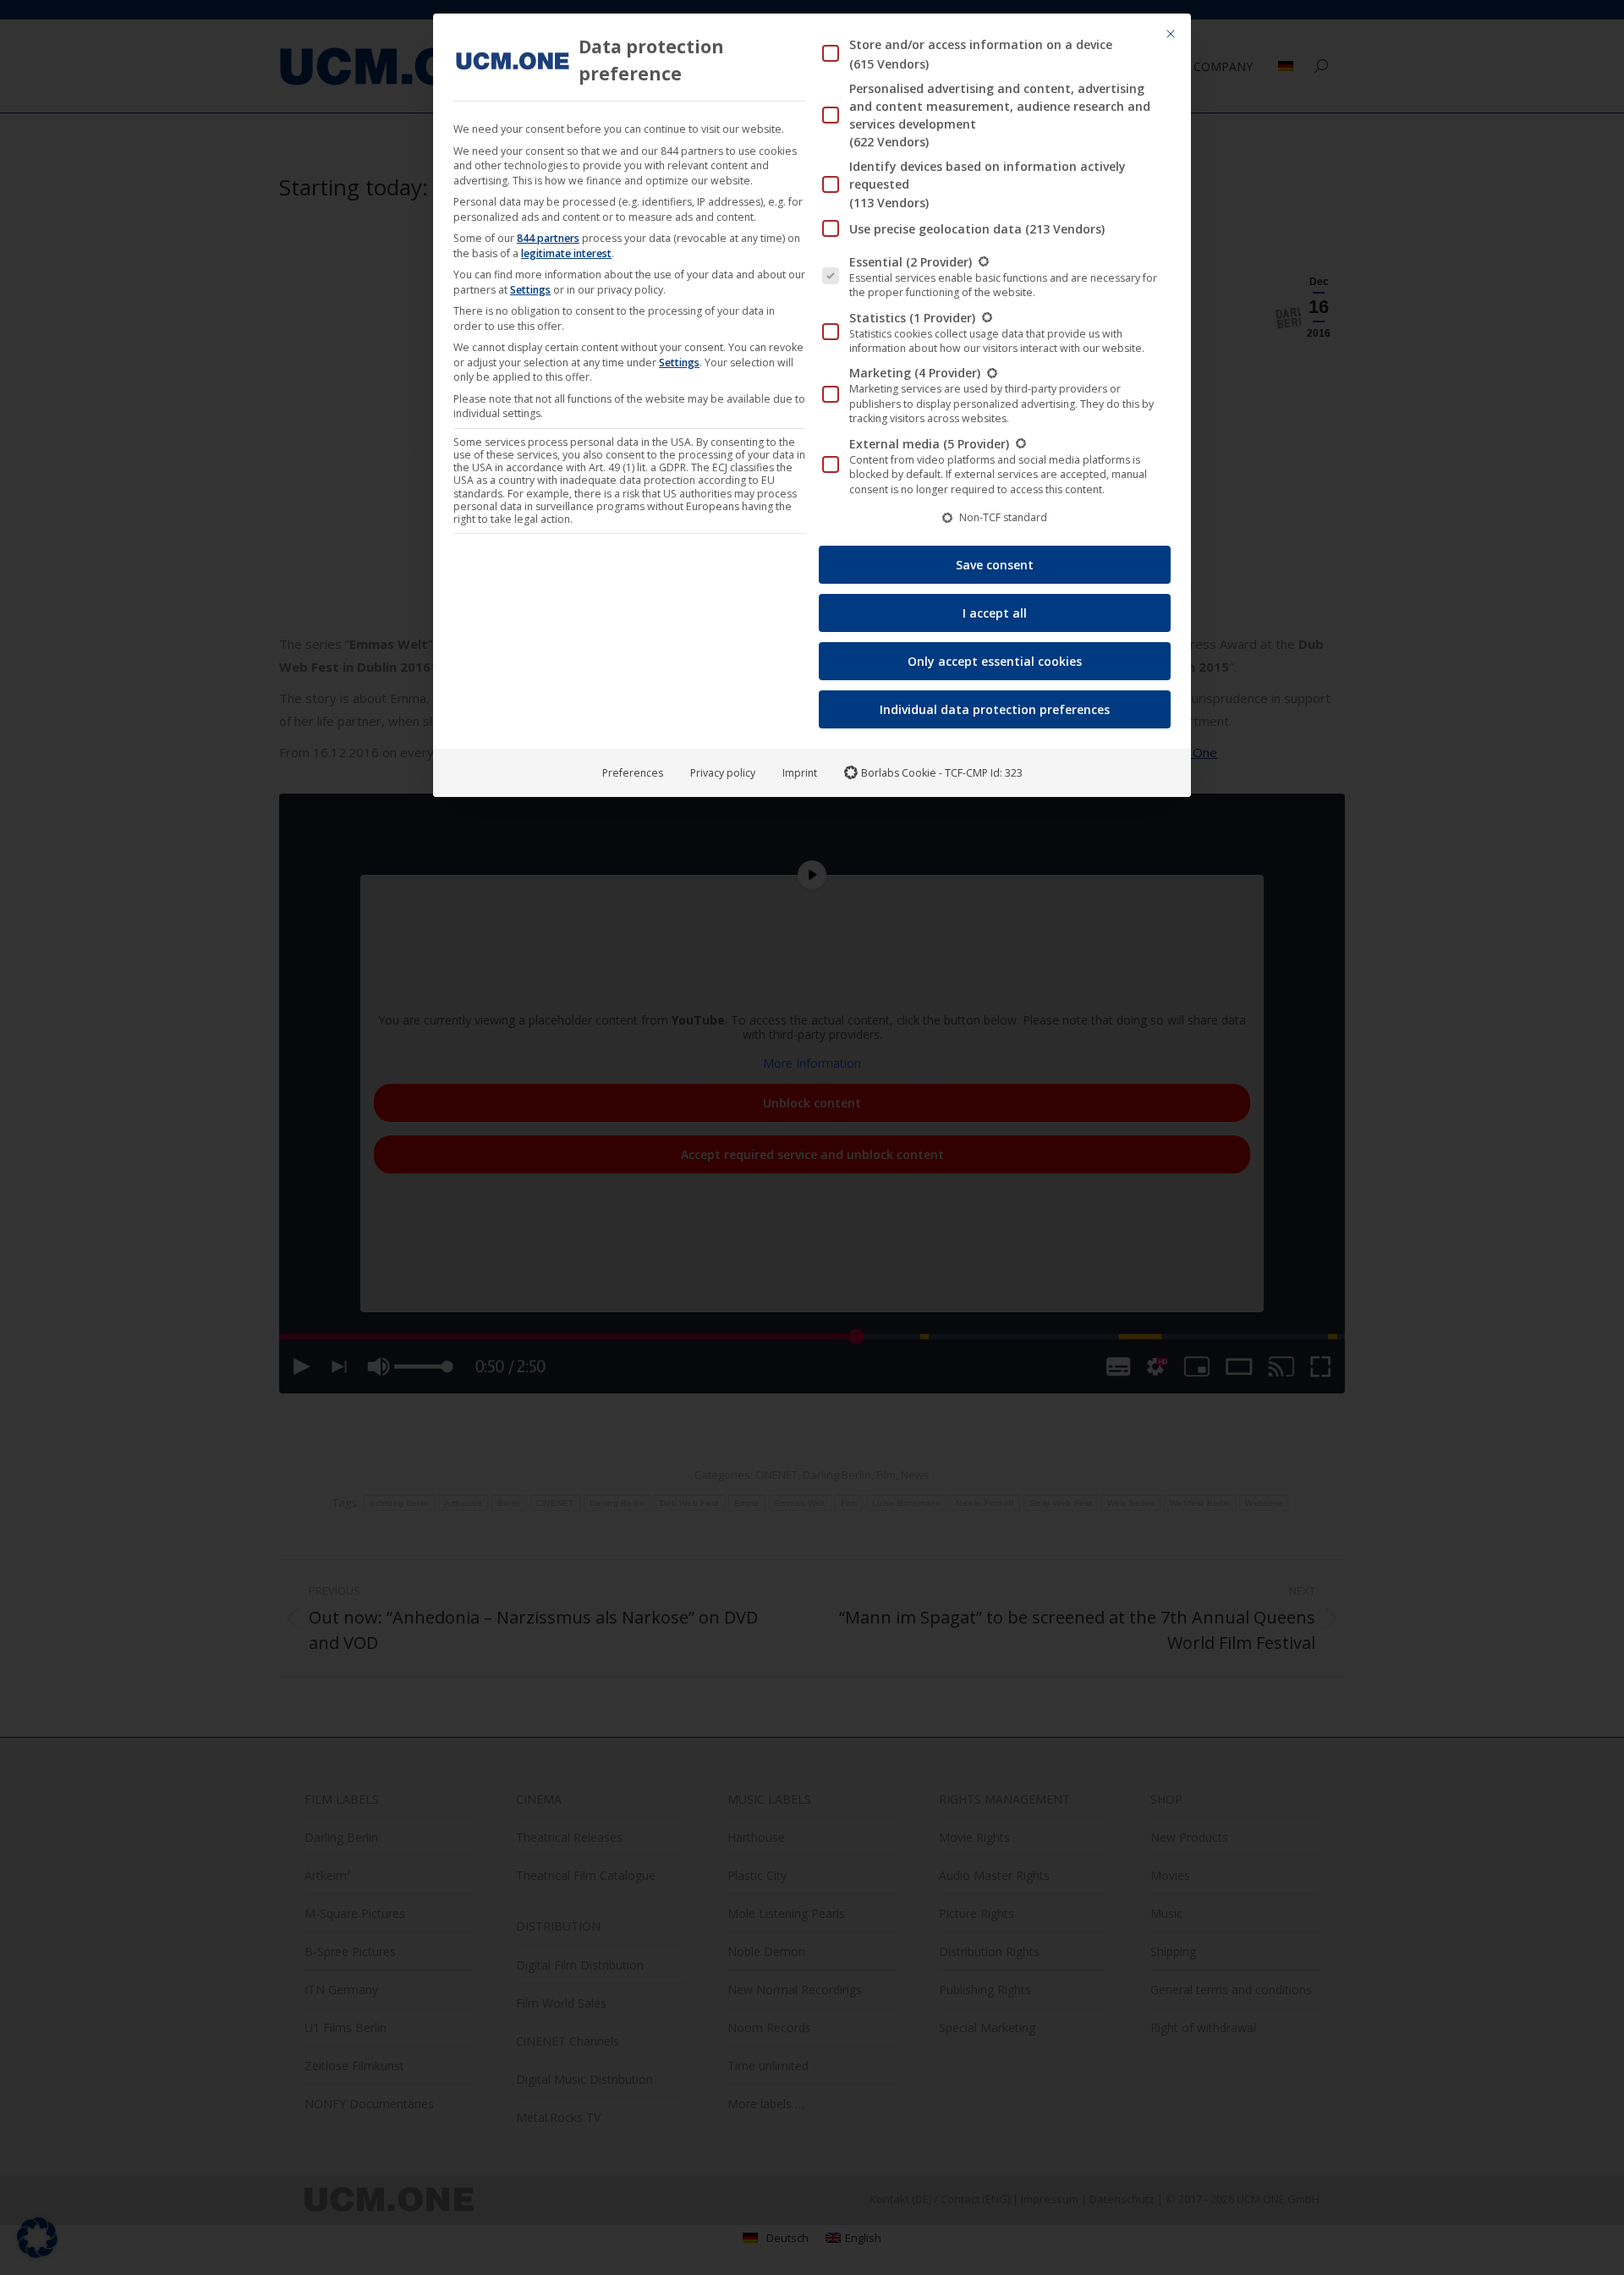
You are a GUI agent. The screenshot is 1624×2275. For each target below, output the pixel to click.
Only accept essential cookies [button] (995, 661)
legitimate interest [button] (566, 253)
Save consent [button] (995, 565)
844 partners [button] (548, 238)
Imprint (800, 773)
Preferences (633, 773)
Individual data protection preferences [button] (995, 709)
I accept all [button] (995, 613)
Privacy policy (723, 773)
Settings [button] (530, 290)
